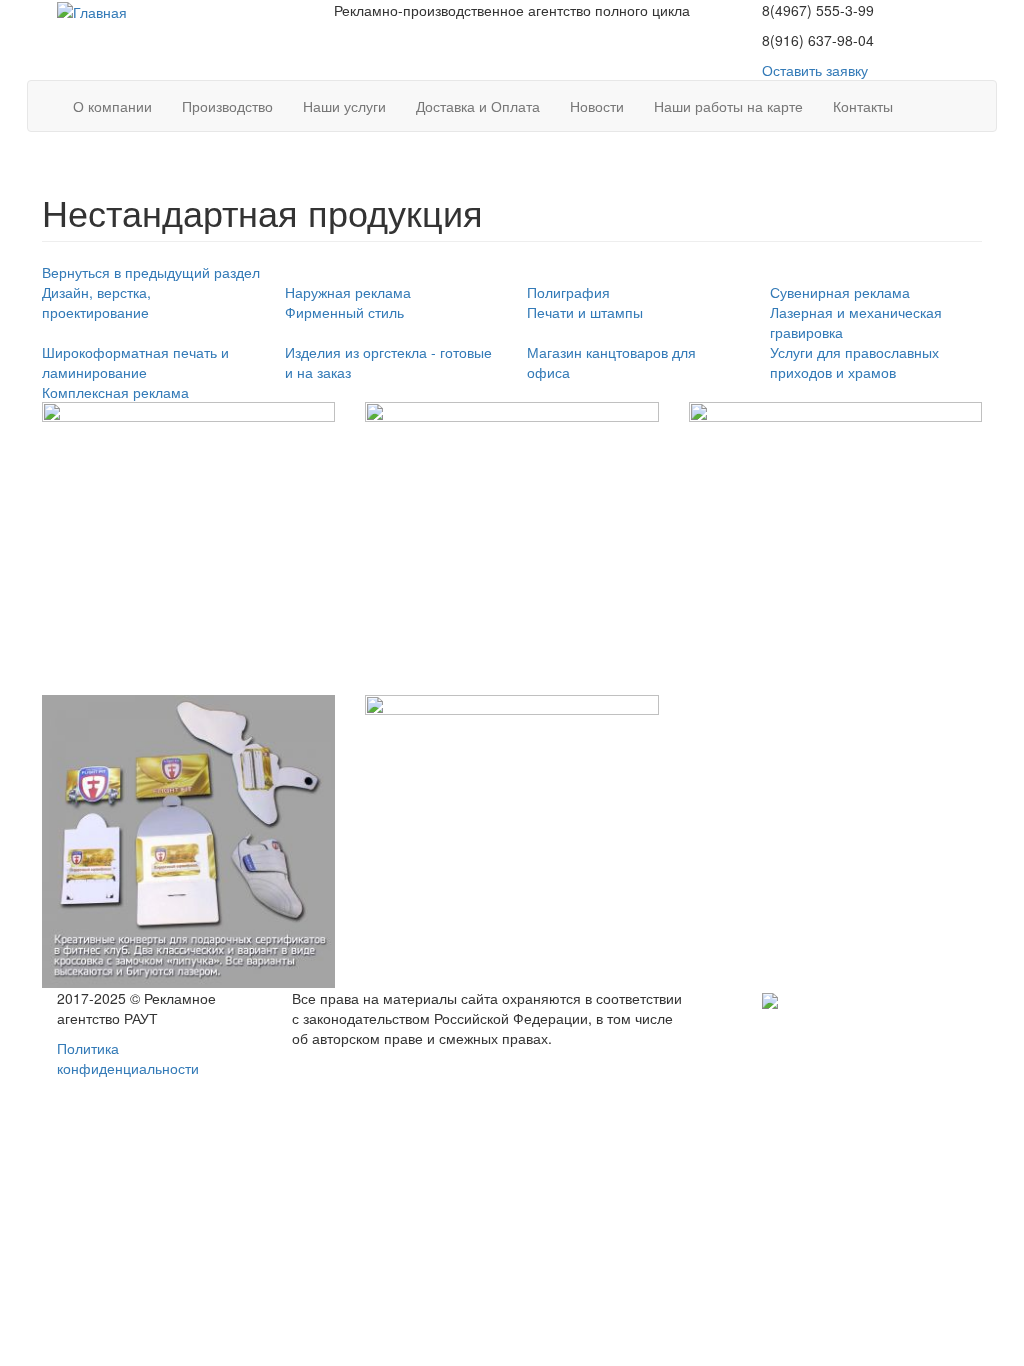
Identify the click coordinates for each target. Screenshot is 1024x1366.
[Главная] (92, 10)
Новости (597, 106)
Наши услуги (344, 106)
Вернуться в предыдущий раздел (151, 272)
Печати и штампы (585, 312)
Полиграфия (568, 292)
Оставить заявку (815, 70)
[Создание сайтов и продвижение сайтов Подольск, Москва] (770, 998)
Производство (227, 106)
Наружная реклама (348, 292)
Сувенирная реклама (840, 292)
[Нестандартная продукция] (188, 548)
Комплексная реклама (115, 392)
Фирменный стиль (344, 312)
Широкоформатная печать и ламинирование (135, 362)
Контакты (863, 106)
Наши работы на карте (728, 106)
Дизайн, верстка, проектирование (96, 302)
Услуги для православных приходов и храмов (854, 362)
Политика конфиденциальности (128, 1058)
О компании (112, 106)
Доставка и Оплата (478, 106)
